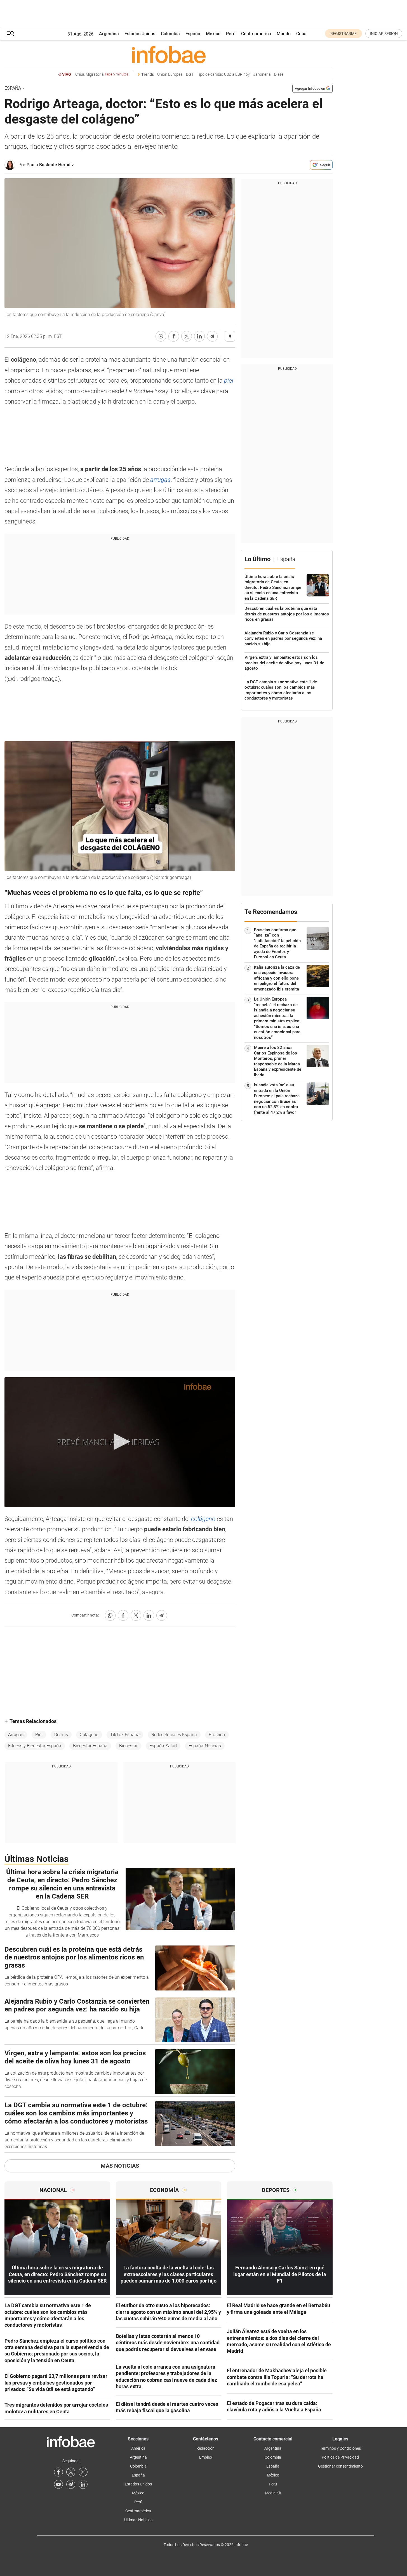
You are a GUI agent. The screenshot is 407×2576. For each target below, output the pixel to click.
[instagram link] (83, 2472)
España (193, 34)
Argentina (109, 34)
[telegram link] (71, 2484)
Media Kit (273, 2493)
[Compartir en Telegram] (212, 336)
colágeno (204, 1519)
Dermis (61, 1735)
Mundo (284, 34)
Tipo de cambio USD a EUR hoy (223, 74)
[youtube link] (58, 2484)
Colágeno (89, 1735)
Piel (39, 1735)
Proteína (217, 1735)
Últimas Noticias (138, 2520)
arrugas (160, 480)
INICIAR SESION (384, 34)
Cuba (301, 34)
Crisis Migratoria (102, 74)
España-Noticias (205, 1746)
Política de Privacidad (340, 2457)
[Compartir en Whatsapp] (161, 336)
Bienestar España (90, 1746)
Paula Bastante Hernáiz (50, 165)
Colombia (170, 34)
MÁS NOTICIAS (120, 2166)
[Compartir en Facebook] (174, 336)
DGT (190, 74)
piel (229, 381)
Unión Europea (170, 74)
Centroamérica (256, 34)
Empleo (206, 2457)
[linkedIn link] (83, 2484)
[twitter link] (71, 2472)
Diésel (279, 74)
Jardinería (262, 74)
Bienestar (128, 1746)
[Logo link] (169, 54)
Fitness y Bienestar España (35, 1746)
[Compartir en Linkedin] (199, 336)
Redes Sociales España (174, 1735)
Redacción (205, 2448)
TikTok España (125, 1735)
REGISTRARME (344, 34)
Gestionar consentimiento (340, 2466)
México (213, 34)
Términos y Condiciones (340, 2448)
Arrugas (16, 1735)
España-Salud (163, 1746)
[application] (120, 1442)
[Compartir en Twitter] (187, 336)
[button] (10, 34)
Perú (231, 34)
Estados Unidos (140, 34)
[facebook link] (58, 2472)
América (138, 2448)
